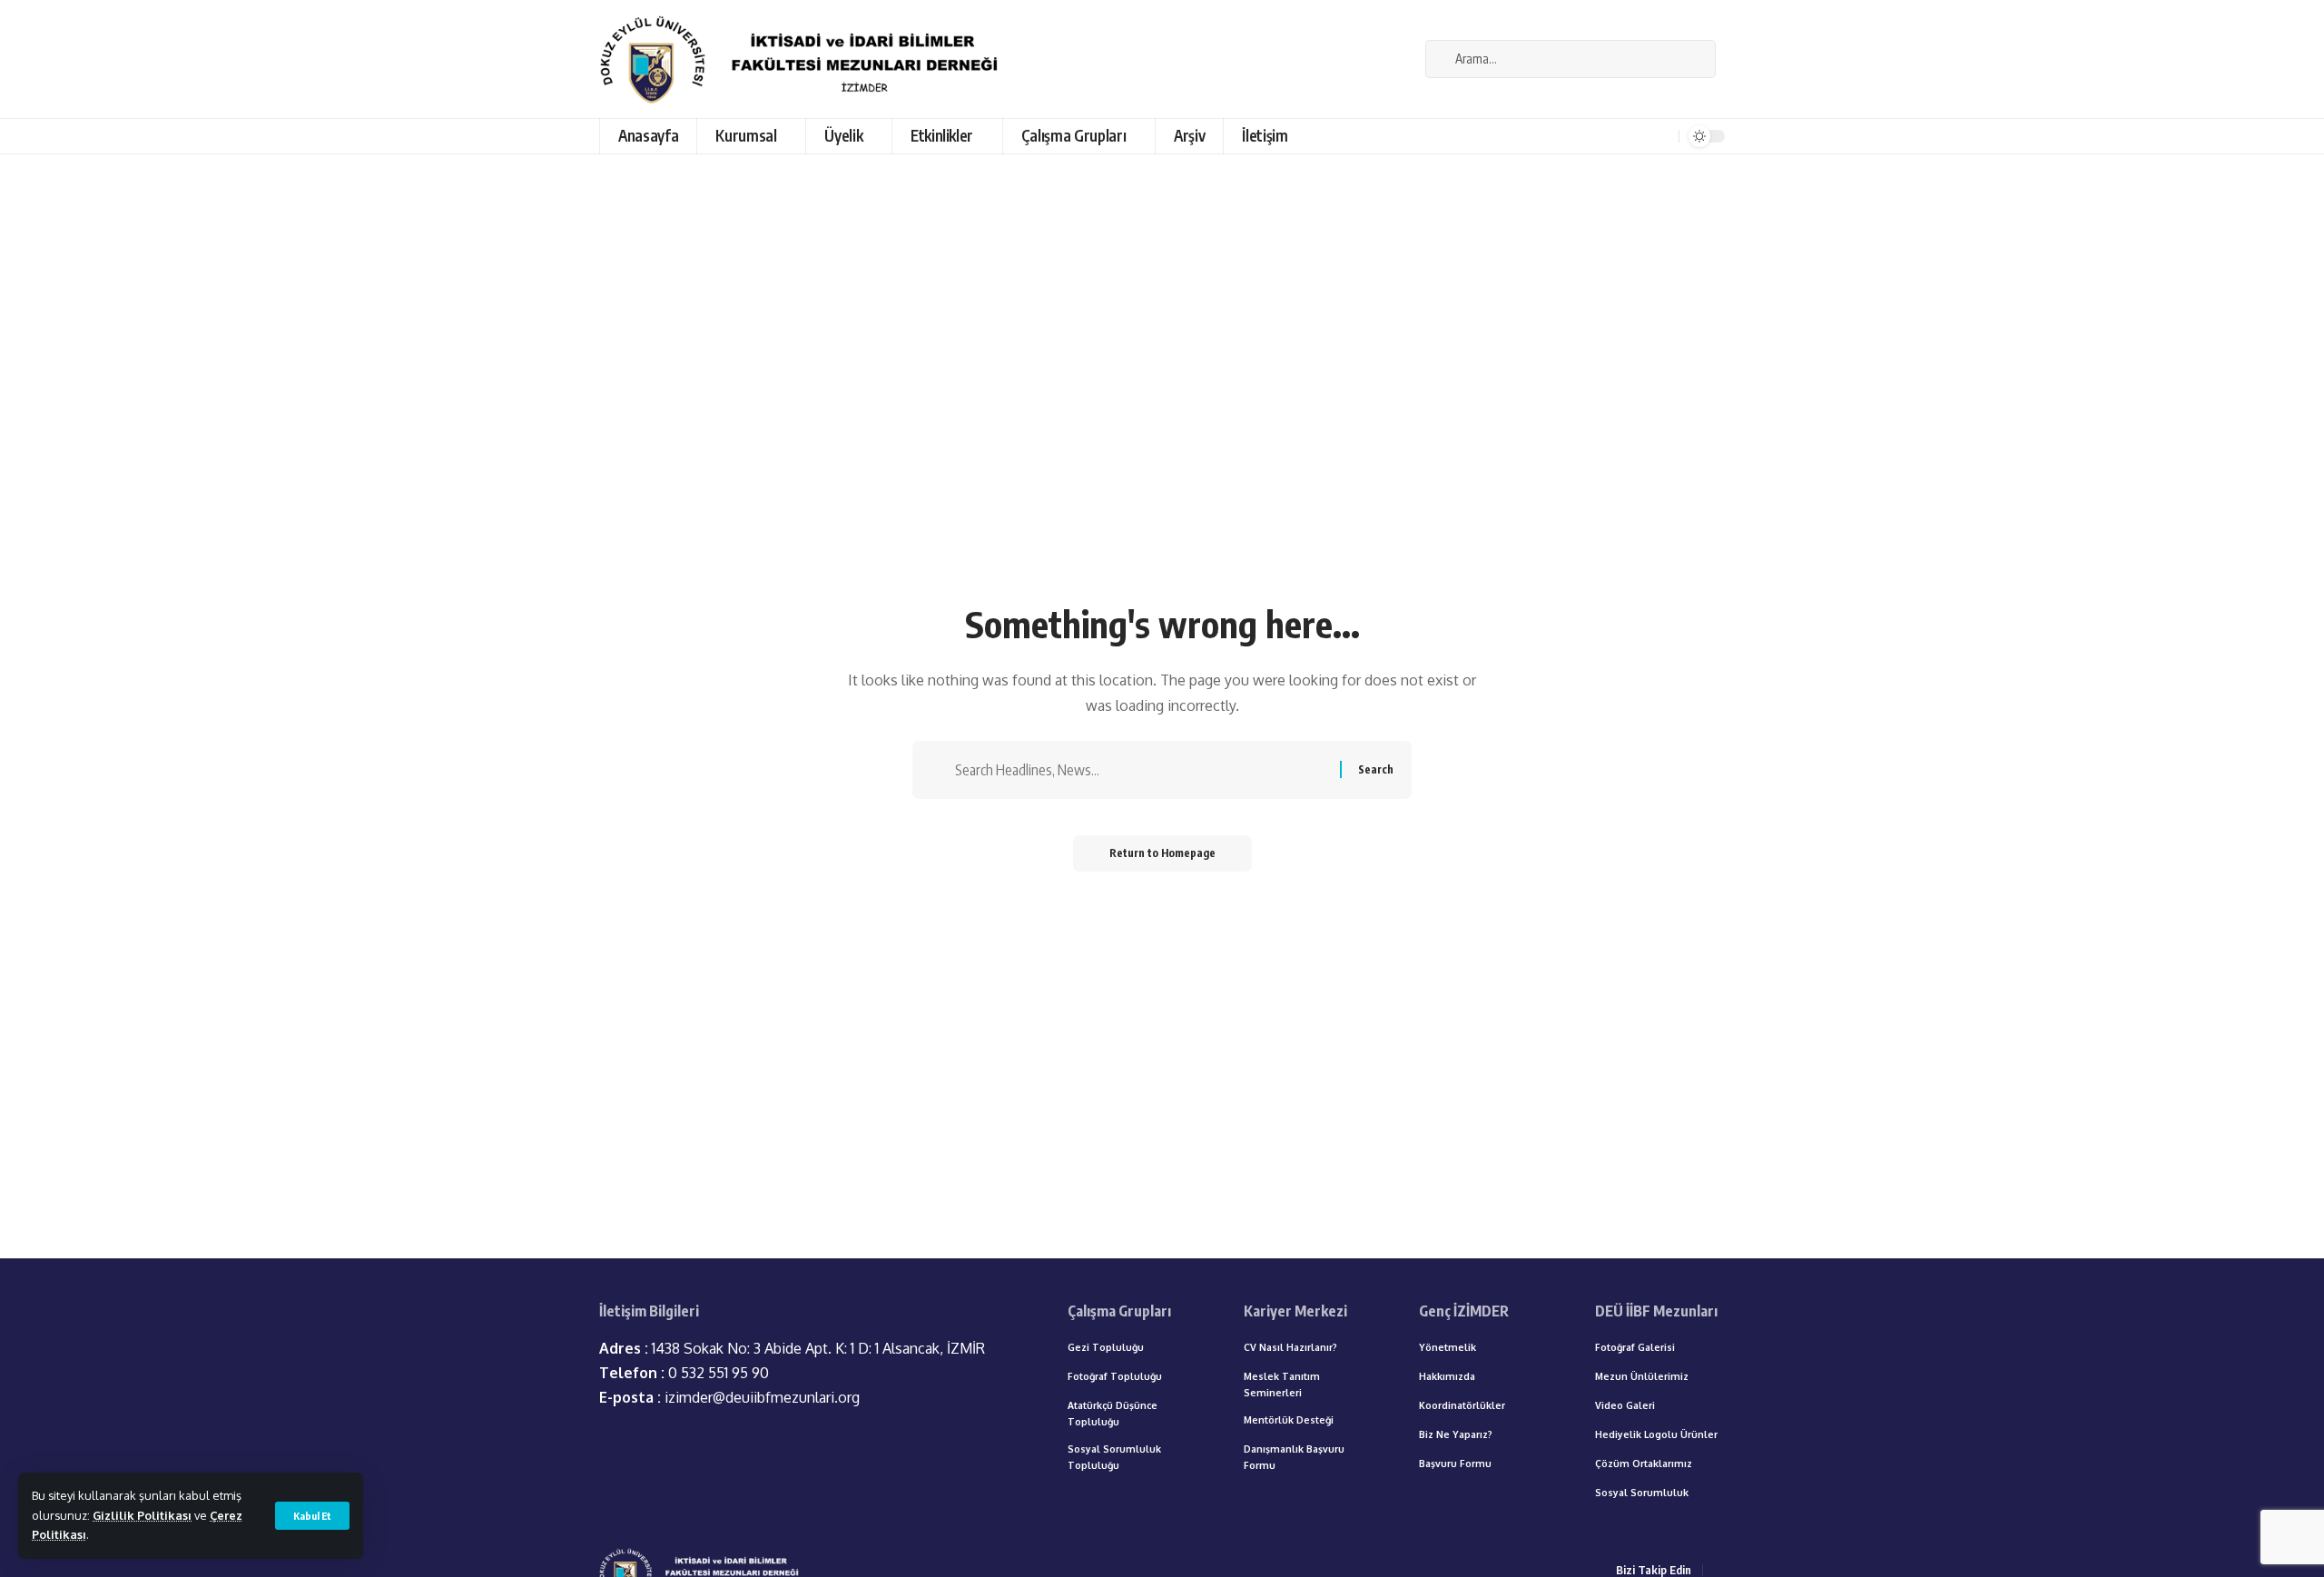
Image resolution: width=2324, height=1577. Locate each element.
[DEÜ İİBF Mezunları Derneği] (804, 59)
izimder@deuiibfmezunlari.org (729, 1397)
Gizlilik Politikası (142, 1515)
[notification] (1662, 136)
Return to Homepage (1162, 853)
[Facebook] (1402, 59)
